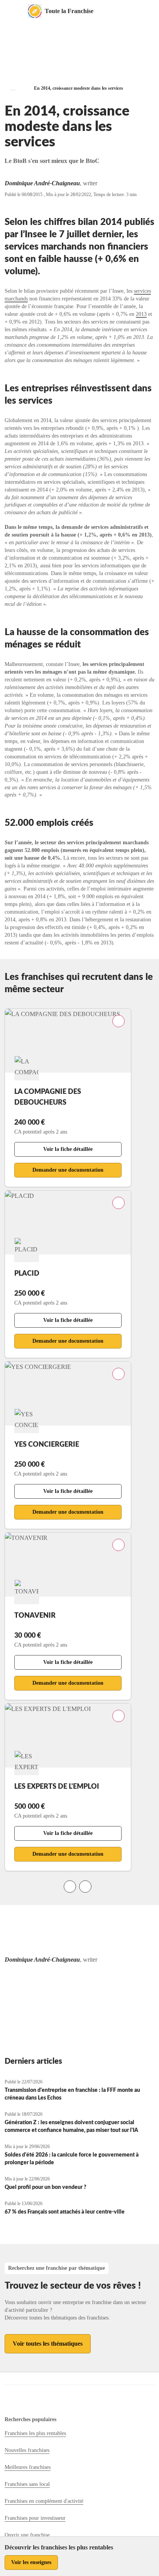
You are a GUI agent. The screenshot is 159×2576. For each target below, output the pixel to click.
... (13, 88)
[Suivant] (85, 1887)
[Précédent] (70, 1887)
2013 (141, 314)
